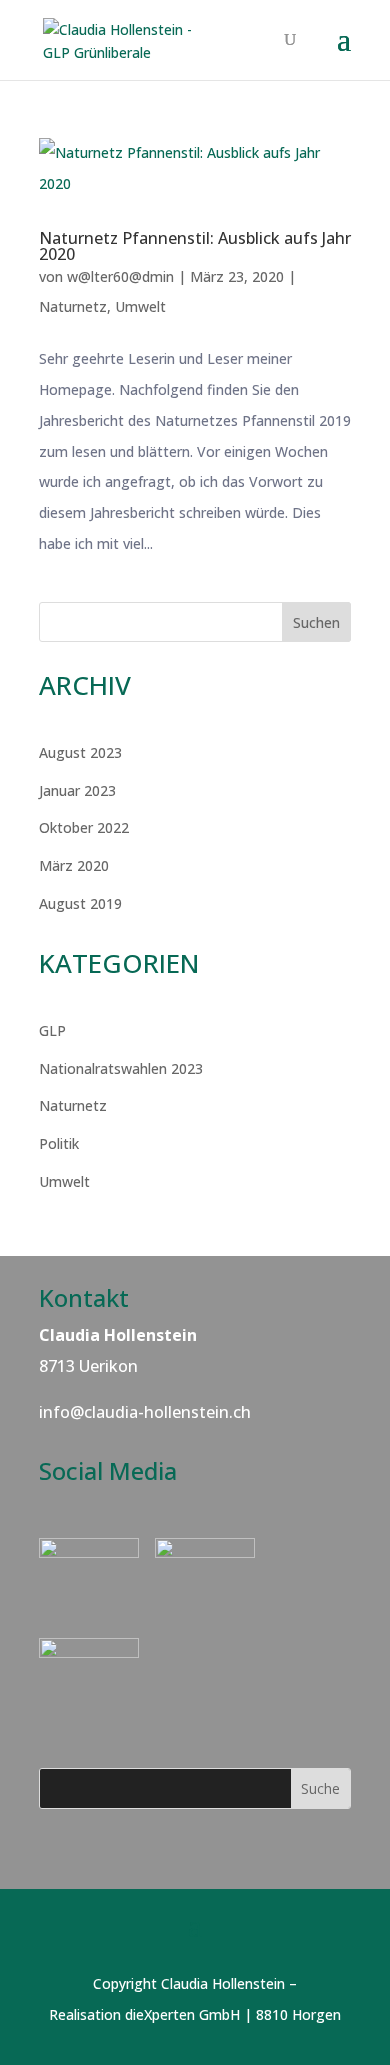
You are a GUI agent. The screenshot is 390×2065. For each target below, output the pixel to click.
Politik (59, 1143)
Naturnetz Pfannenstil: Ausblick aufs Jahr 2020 (195, 246)
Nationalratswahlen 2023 (121, 1068)
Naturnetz (73, 306)
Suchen (316, 622)
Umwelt (140, 306)
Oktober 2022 (84, 827)
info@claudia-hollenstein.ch (145, 1412)
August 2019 (80, 903)
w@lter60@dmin (120, 276)
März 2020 (74, 865)
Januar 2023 (77, 790)
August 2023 (80, 752)
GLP (52, 1030)
